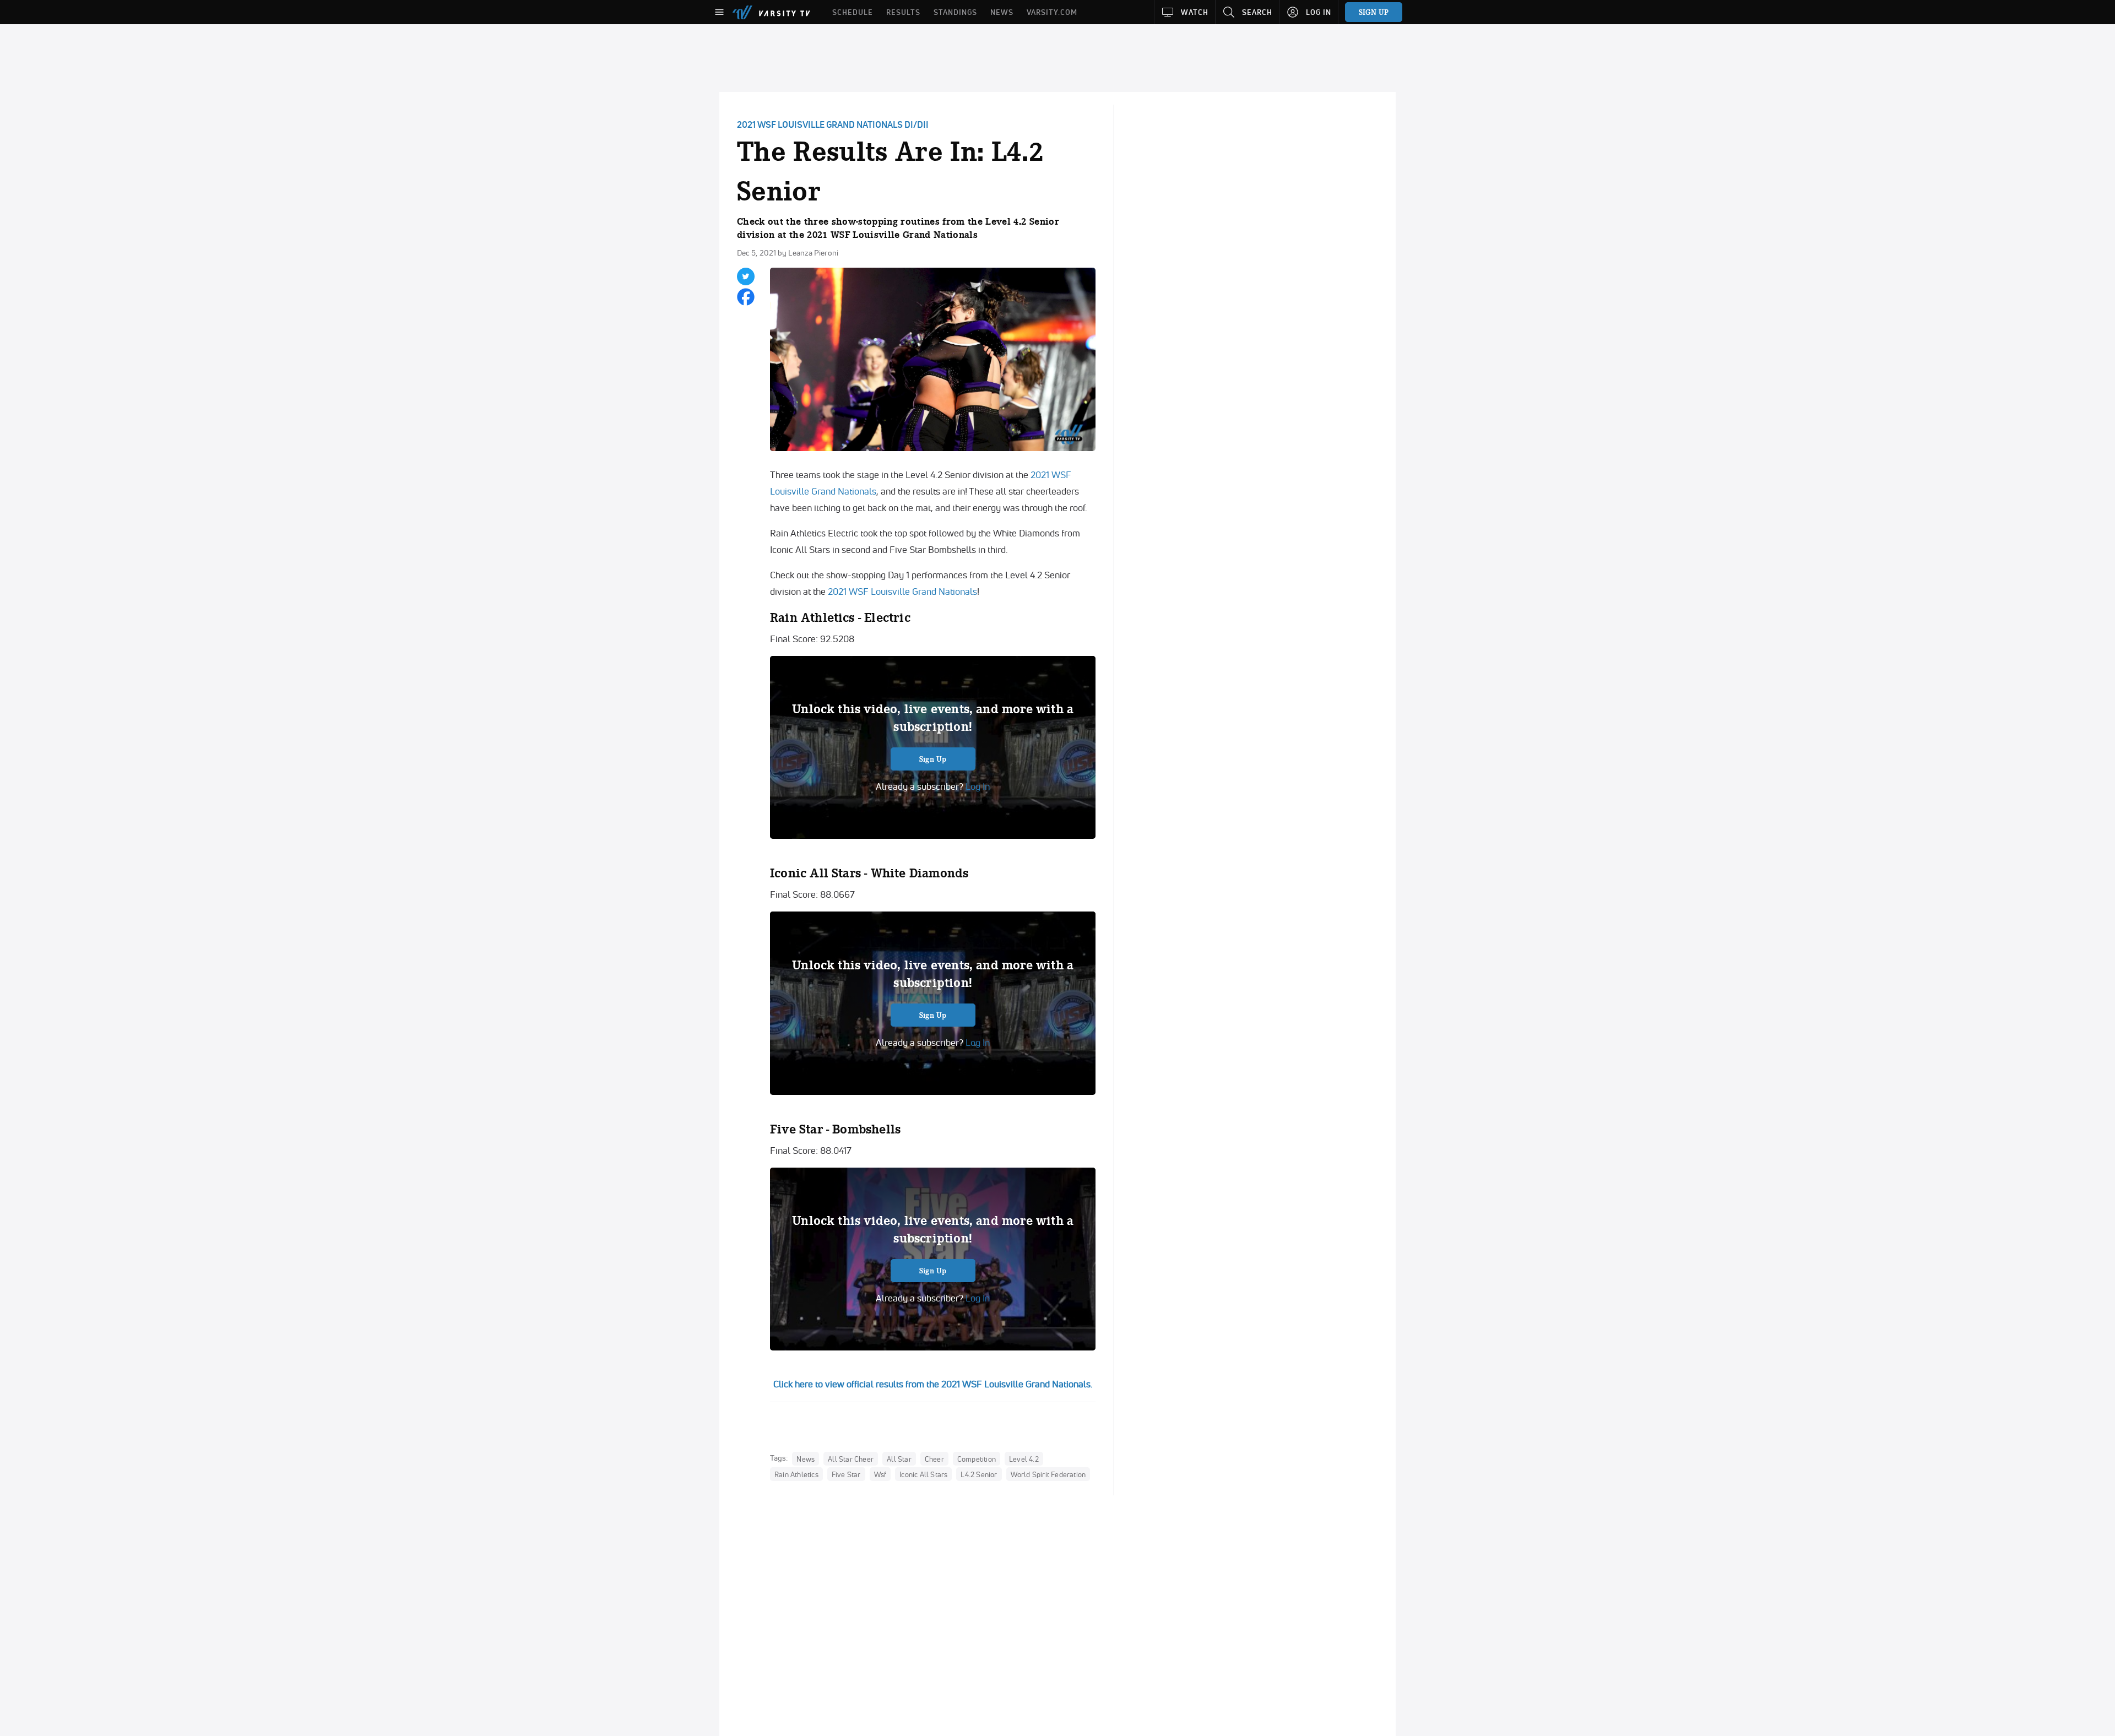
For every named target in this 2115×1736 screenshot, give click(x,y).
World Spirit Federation (1048, 1474)
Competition (977, 1458)
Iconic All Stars (923, 1474)
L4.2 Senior (979, 1474)
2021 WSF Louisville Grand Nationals (902, 591)
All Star (899, 1458)
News (806, 1458)
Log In (977, 786)
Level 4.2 (1024, 1458)
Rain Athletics (796, 1474)
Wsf (880, 1474)
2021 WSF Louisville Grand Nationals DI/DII (833, 124)
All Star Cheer (851, 1458)
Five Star (846, 1474)
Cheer (934, 1458)
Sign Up (933, 759)
